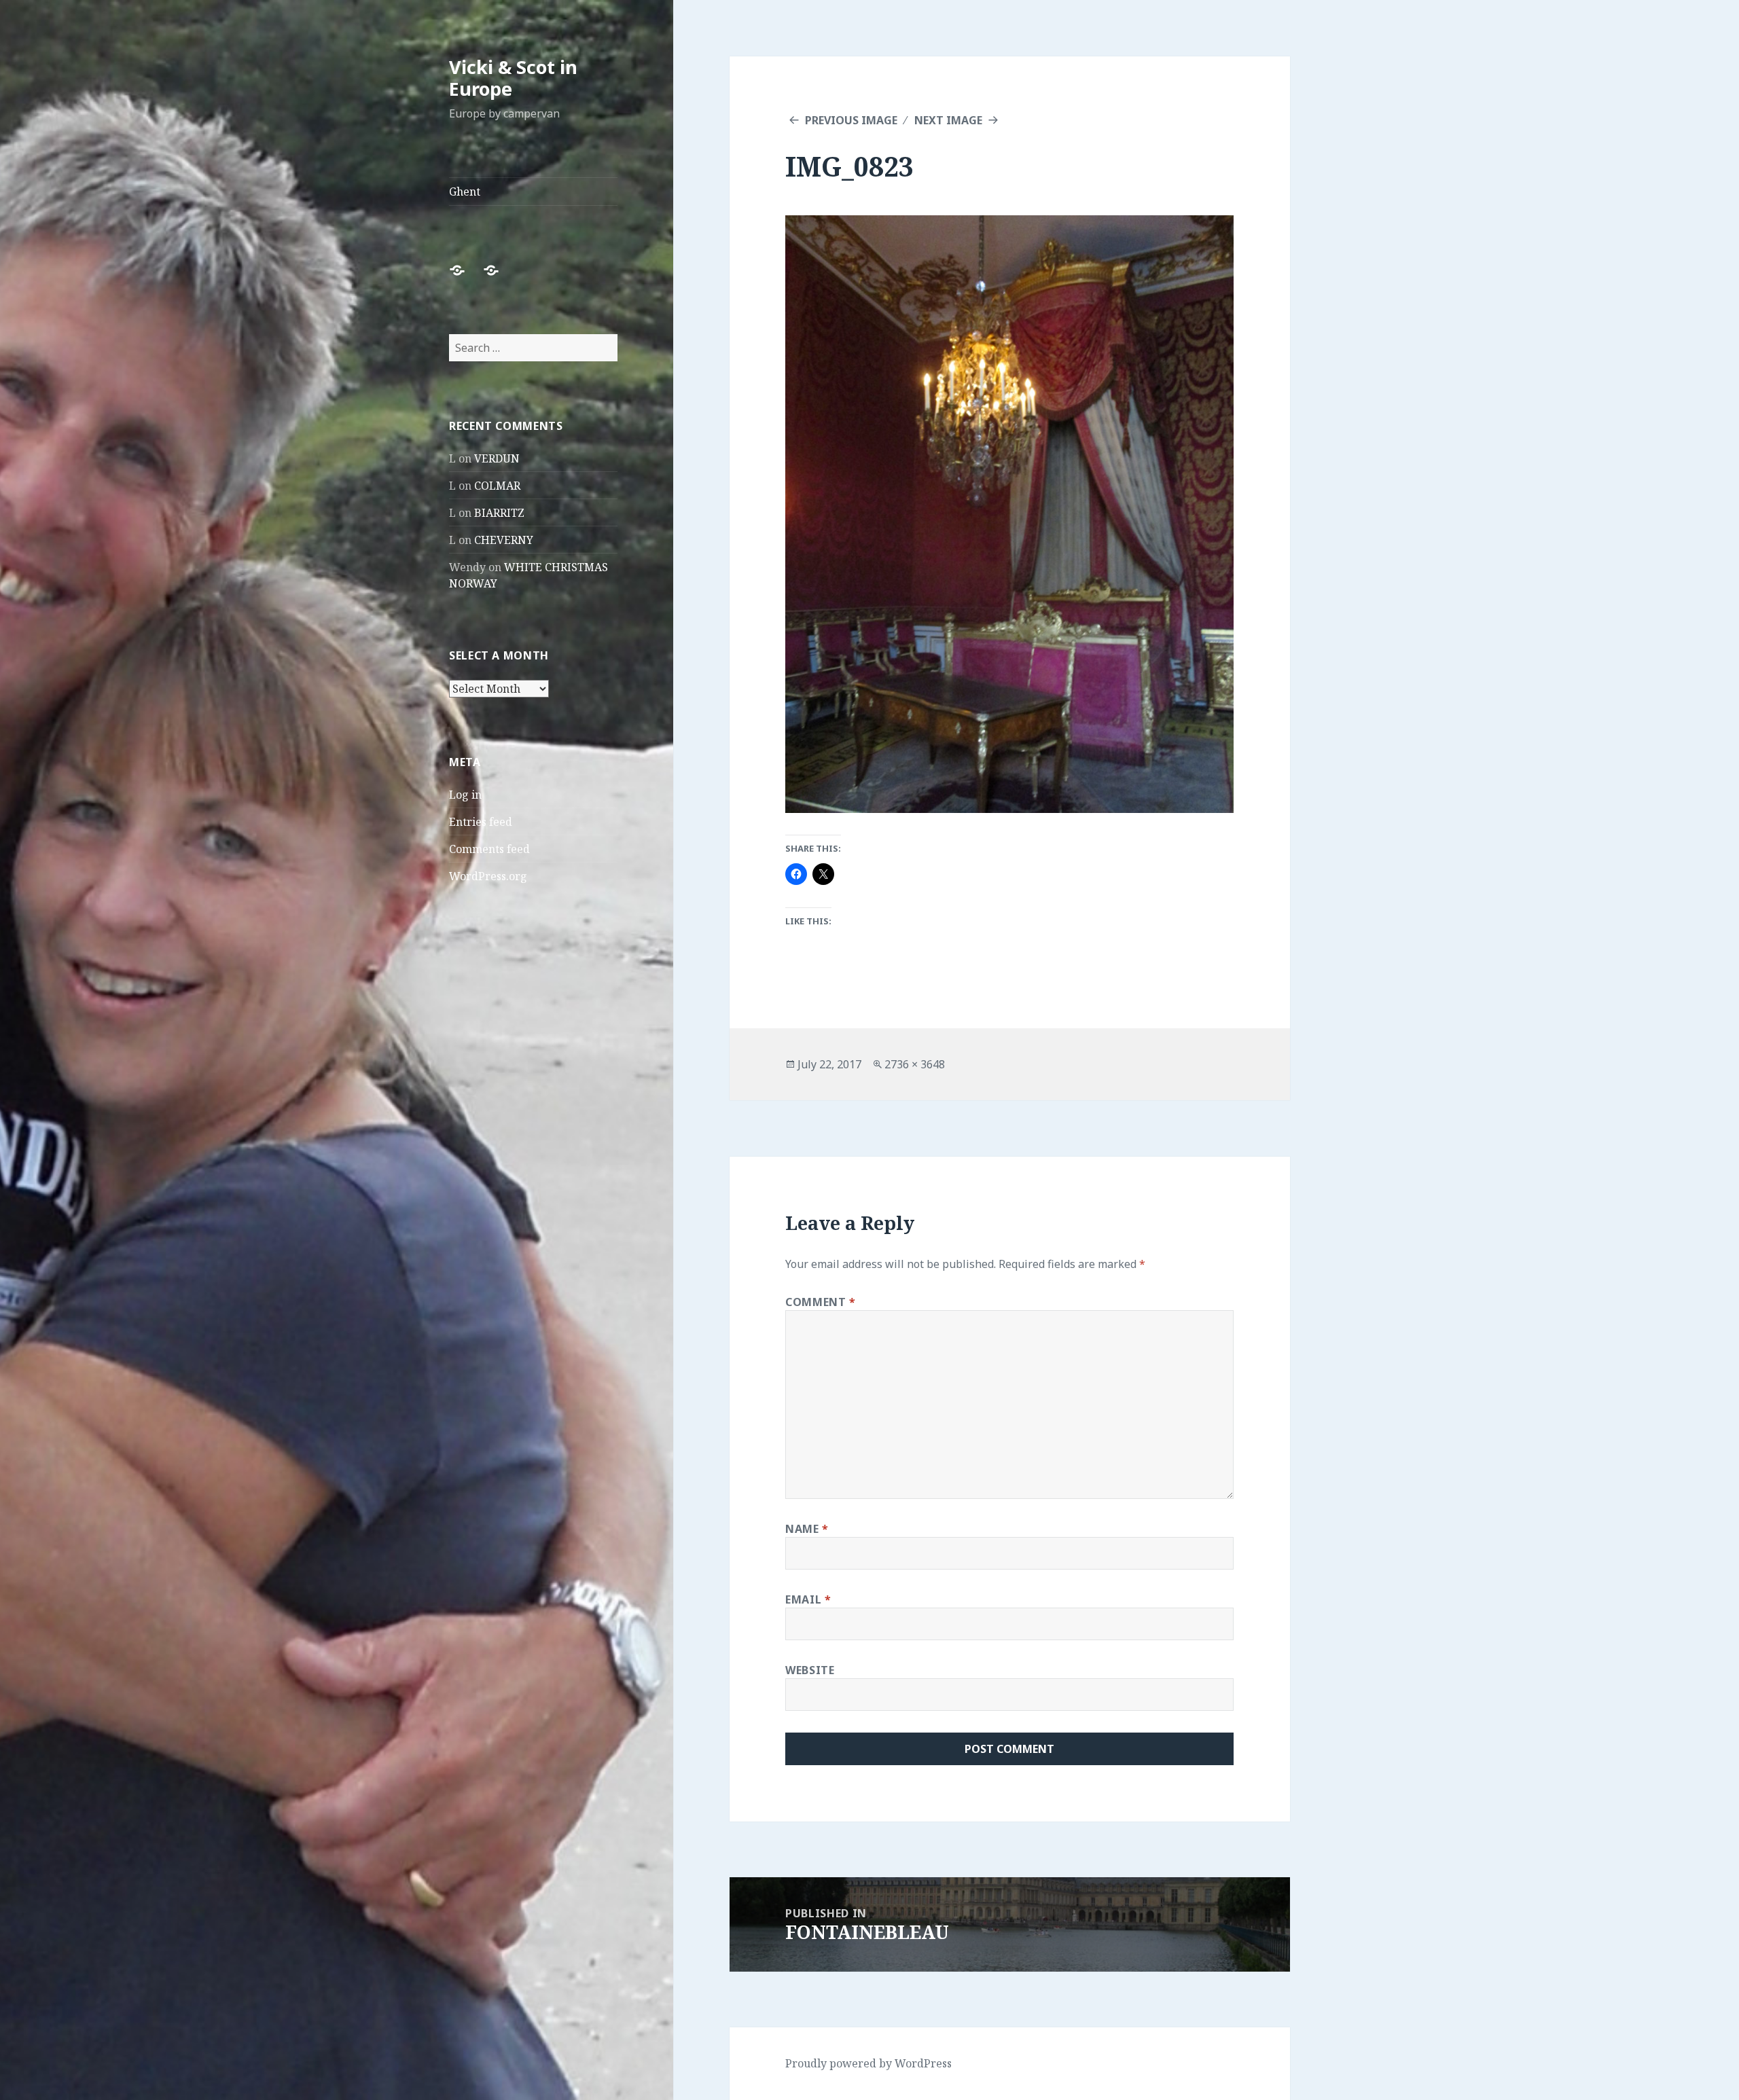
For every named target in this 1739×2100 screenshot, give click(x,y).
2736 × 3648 (915, 1064)
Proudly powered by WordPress (868, 2063)
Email (808, 1599)
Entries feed (481, 822)
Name (807, 1529)
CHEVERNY (504, 540)
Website (810, 1670)
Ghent (465, 192)
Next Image (948, 120)
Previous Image (851, 120)
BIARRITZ (499, 513)
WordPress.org (488, 876)
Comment (821, 1302)
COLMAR (497, 486)
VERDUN (497, 458)
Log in (465, 795)
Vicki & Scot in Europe (513, 78)
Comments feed (489, 849)
